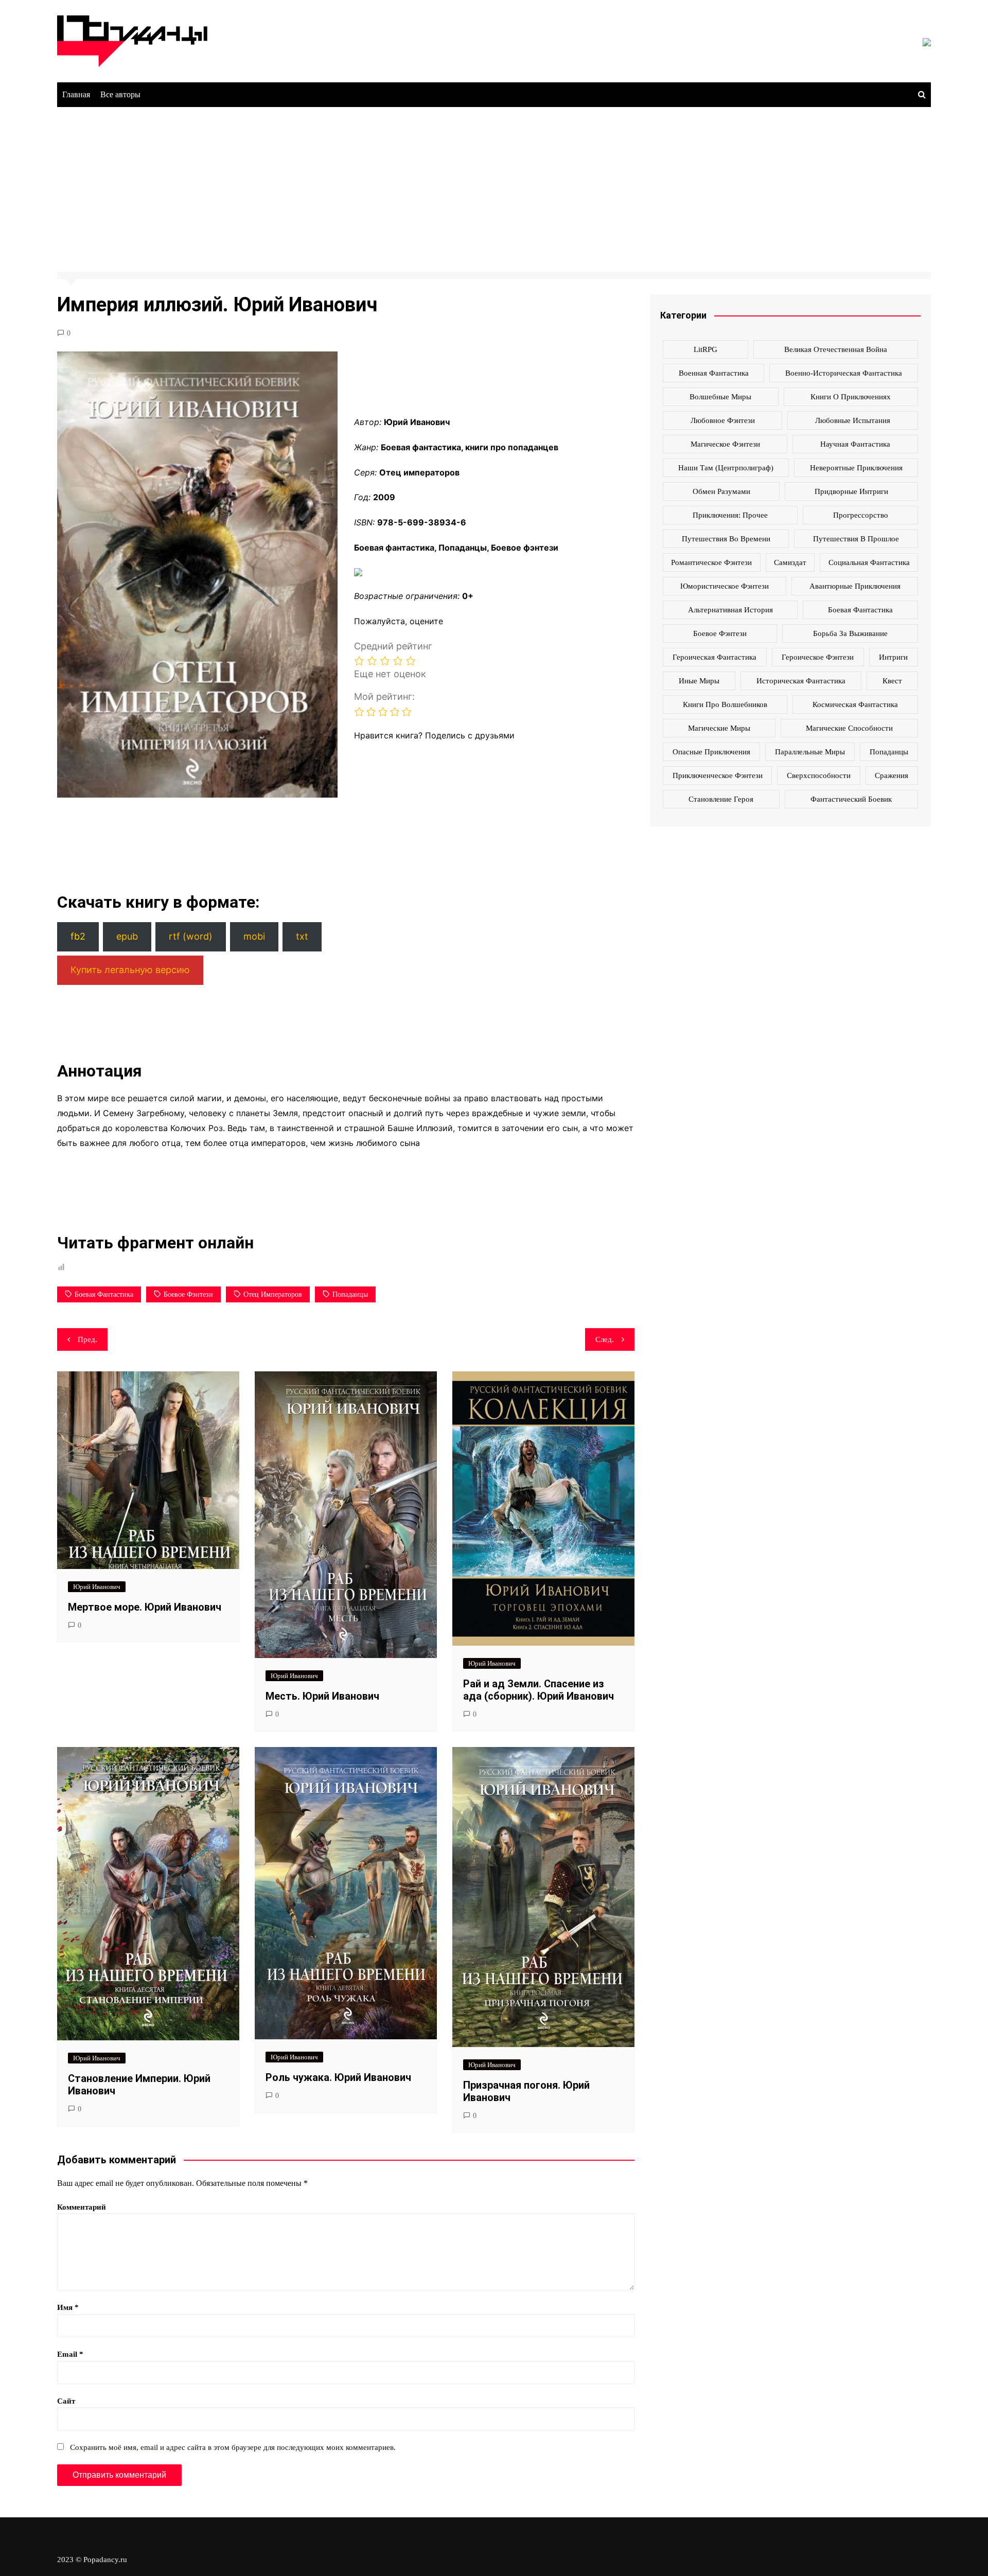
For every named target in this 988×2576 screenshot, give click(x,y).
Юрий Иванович (97, 1587)
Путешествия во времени (726, 539)
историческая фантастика (801, 681)
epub (127, 936)
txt (302, 936)
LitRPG (705, 349)
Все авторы (120, 94)
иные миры (699, 681)
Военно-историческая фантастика (844, 373)
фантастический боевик (851, 799)
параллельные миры (810, 752)
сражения (892, 775)
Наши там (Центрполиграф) (726, 468)
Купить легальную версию (130, 970)
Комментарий (82, 2207)
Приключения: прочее (730, 515)
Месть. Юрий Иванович (322, 1696)
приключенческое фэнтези (718, 775)
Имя (68, 2307)
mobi (254, 936)
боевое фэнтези (188, 1294)
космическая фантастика (855, 704)
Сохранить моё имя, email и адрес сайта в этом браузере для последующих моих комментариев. (233, 2447)
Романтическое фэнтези (711, 562)
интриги (893, 657)
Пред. (87, 1339)
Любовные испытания (853, 420)
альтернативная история (730, 610)
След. (605, 1339)
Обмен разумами (721, 491)
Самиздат (790, 562)
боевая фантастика (104, 1294)
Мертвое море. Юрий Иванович (145, 1607)
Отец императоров (273, 1294)
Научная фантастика (855, 444)
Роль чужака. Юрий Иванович (338, 2077)
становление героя (721, 799)
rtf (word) (191, 936)
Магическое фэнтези (725, 444)
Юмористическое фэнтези (725, 586)
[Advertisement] (494, 184)
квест (892, 681)
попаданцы (350, 1294)
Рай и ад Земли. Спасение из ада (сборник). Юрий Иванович (539, 1690)
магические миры (719, 728)
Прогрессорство (861, 515)
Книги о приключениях (851, 397)
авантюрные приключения (855, 586)
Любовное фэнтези (723, 420)
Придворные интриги (851, 491)
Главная (76, 94)
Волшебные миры (720, 397)
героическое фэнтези (818, 657)
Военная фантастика (714, 373)
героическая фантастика (714, 657)
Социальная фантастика (869, 562)
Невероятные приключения (856, 468)
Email (70, 2354)
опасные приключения (711, 752)
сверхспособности (819, 775)
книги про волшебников (725, 704)
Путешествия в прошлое (856, 539)
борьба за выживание (850, 633)
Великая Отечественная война (836, 349)
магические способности (849, 728)
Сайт (66, 2401)
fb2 (78, 936)
